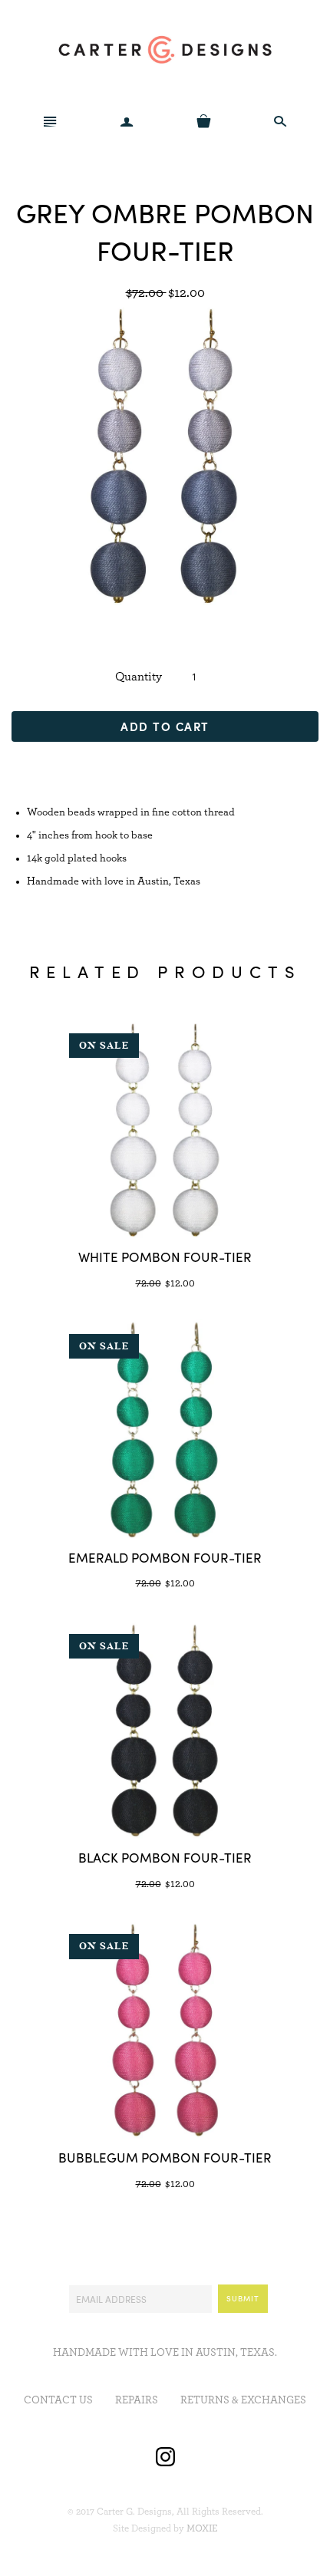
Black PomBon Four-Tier (165, 1857)
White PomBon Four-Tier (165, 1257)
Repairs (137, 2400)
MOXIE (202, 2529)
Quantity (139, 677)
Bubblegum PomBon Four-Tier (165, 2157)
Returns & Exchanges (243, 2400)
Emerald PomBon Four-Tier (165, 1557)
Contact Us (58, 2400)
